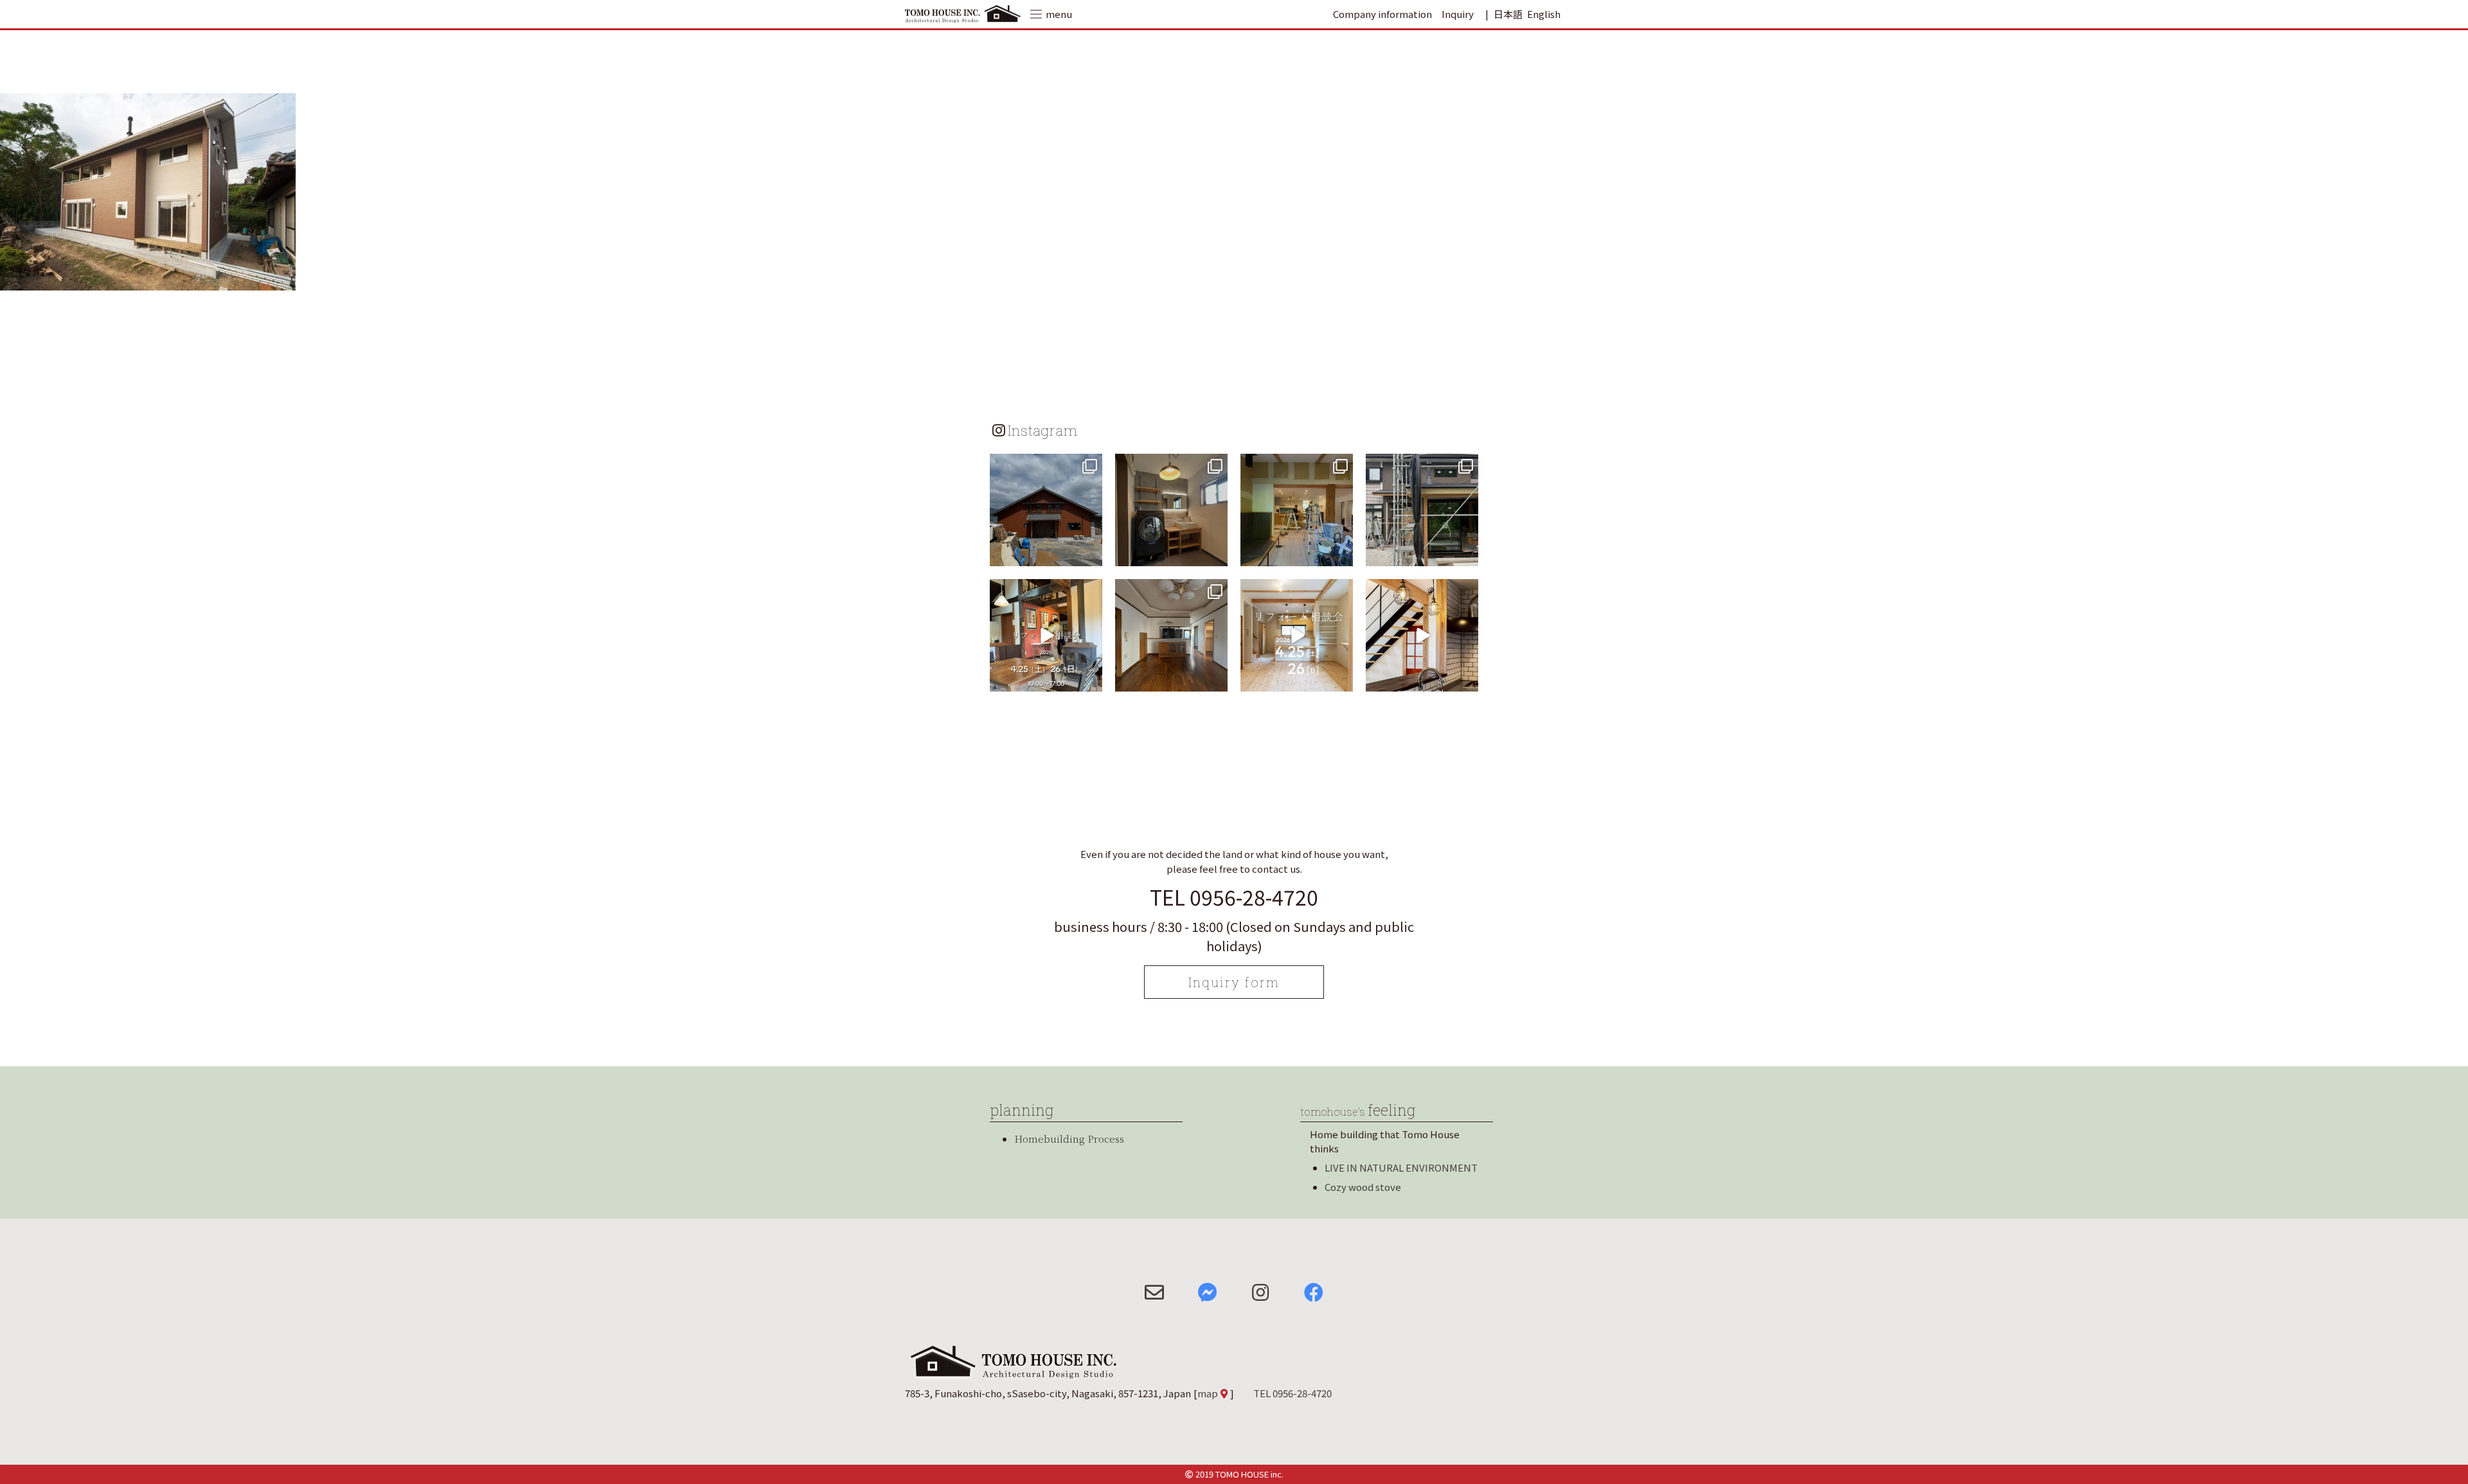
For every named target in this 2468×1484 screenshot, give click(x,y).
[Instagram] (1091, 554)
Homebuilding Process (1069, 1139)
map (1208, 1393)
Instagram (1042, 430)
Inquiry (1458, 14)
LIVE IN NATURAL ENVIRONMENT (1401, 1167)
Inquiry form (1234, 982)
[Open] (1046, 510)
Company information (1382, 14)
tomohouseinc (1045, 465)
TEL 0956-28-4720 (1234, 897)
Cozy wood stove (1363, 1187)
